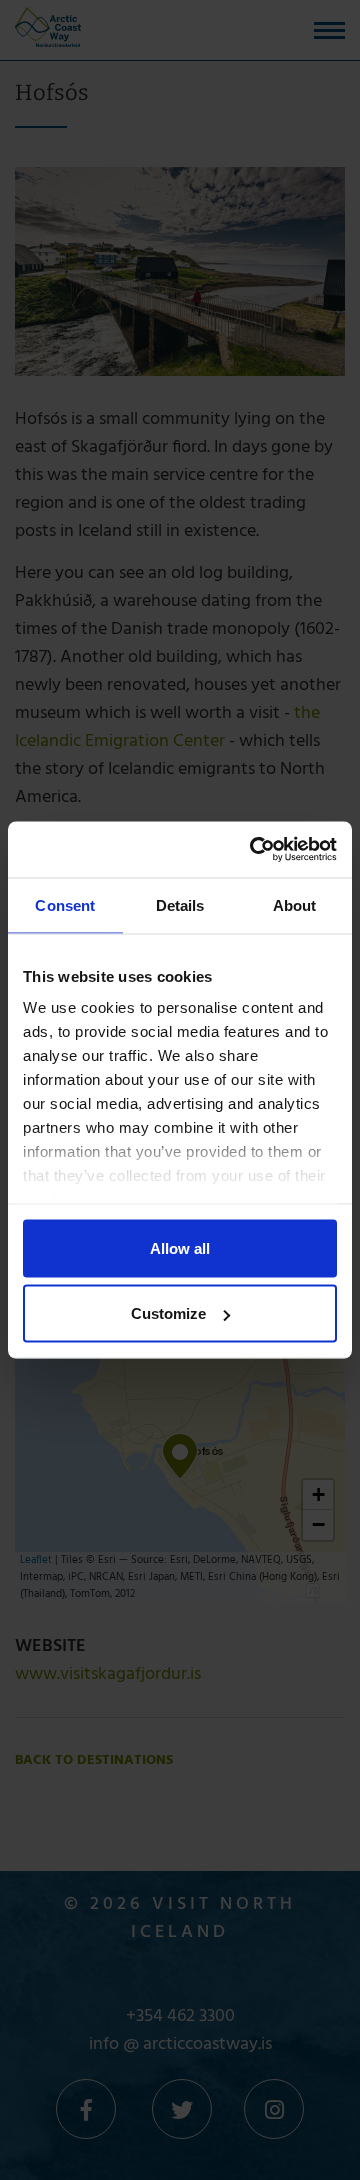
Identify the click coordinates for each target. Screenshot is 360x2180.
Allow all (180, 1247)
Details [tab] (180, 904)
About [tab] (295, 904)
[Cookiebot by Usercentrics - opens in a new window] (254, 850)
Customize (168, 1313)
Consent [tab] (65, 904)
